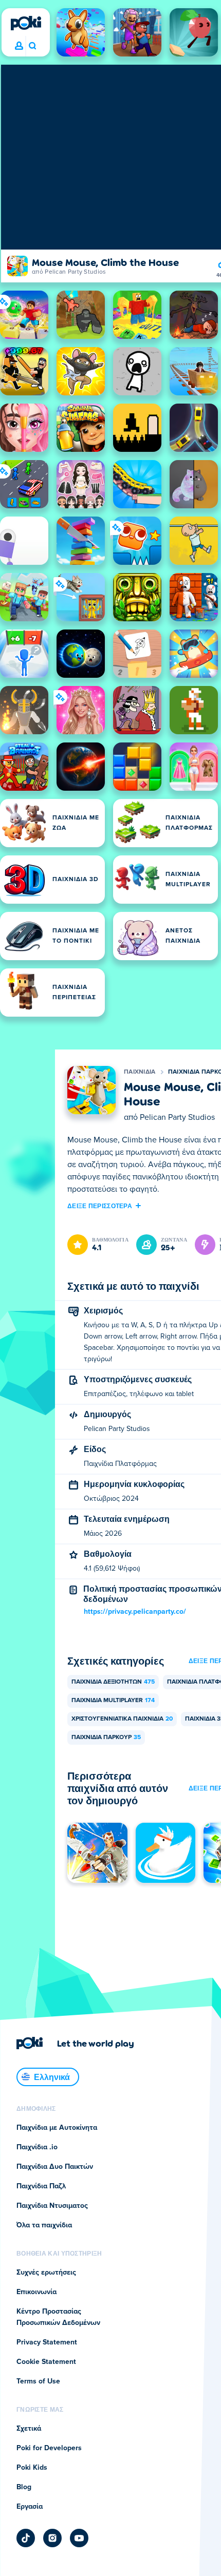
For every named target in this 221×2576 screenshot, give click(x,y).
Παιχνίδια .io (37, 2147)
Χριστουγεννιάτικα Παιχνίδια (122, 1719)
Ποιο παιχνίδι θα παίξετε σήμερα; (32, 46)
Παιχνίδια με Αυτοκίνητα (57, 2128)
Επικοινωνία (36, 2292)
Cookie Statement (46, 2362)
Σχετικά (29, 2429)
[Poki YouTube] (79, 2538)
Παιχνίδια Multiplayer (113, 1701)
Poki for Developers (49, 2448)
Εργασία (30, 2507)
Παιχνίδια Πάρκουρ (106, 1738)
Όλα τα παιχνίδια (44, 2225)
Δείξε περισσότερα (100, 1206)
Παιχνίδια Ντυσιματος (52, 2206)
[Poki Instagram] (52, 2538)
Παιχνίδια (140, 1072)
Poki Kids (32, 2468)
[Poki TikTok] (26, 2538)
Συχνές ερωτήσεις (46, 2273)
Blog (24, 2487)
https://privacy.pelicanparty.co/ (135, 1612)
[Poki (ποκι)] (26, 23)
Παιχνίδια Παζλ (41, 2186)
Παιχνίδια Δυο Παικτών (55, 2167)
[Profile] (19, 46)
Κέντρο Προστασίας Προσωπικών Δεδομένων (58, 2317)
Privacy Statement (47, 2342)
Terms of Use (38, 2381)
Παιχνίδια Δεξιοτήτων (113, 1682)
